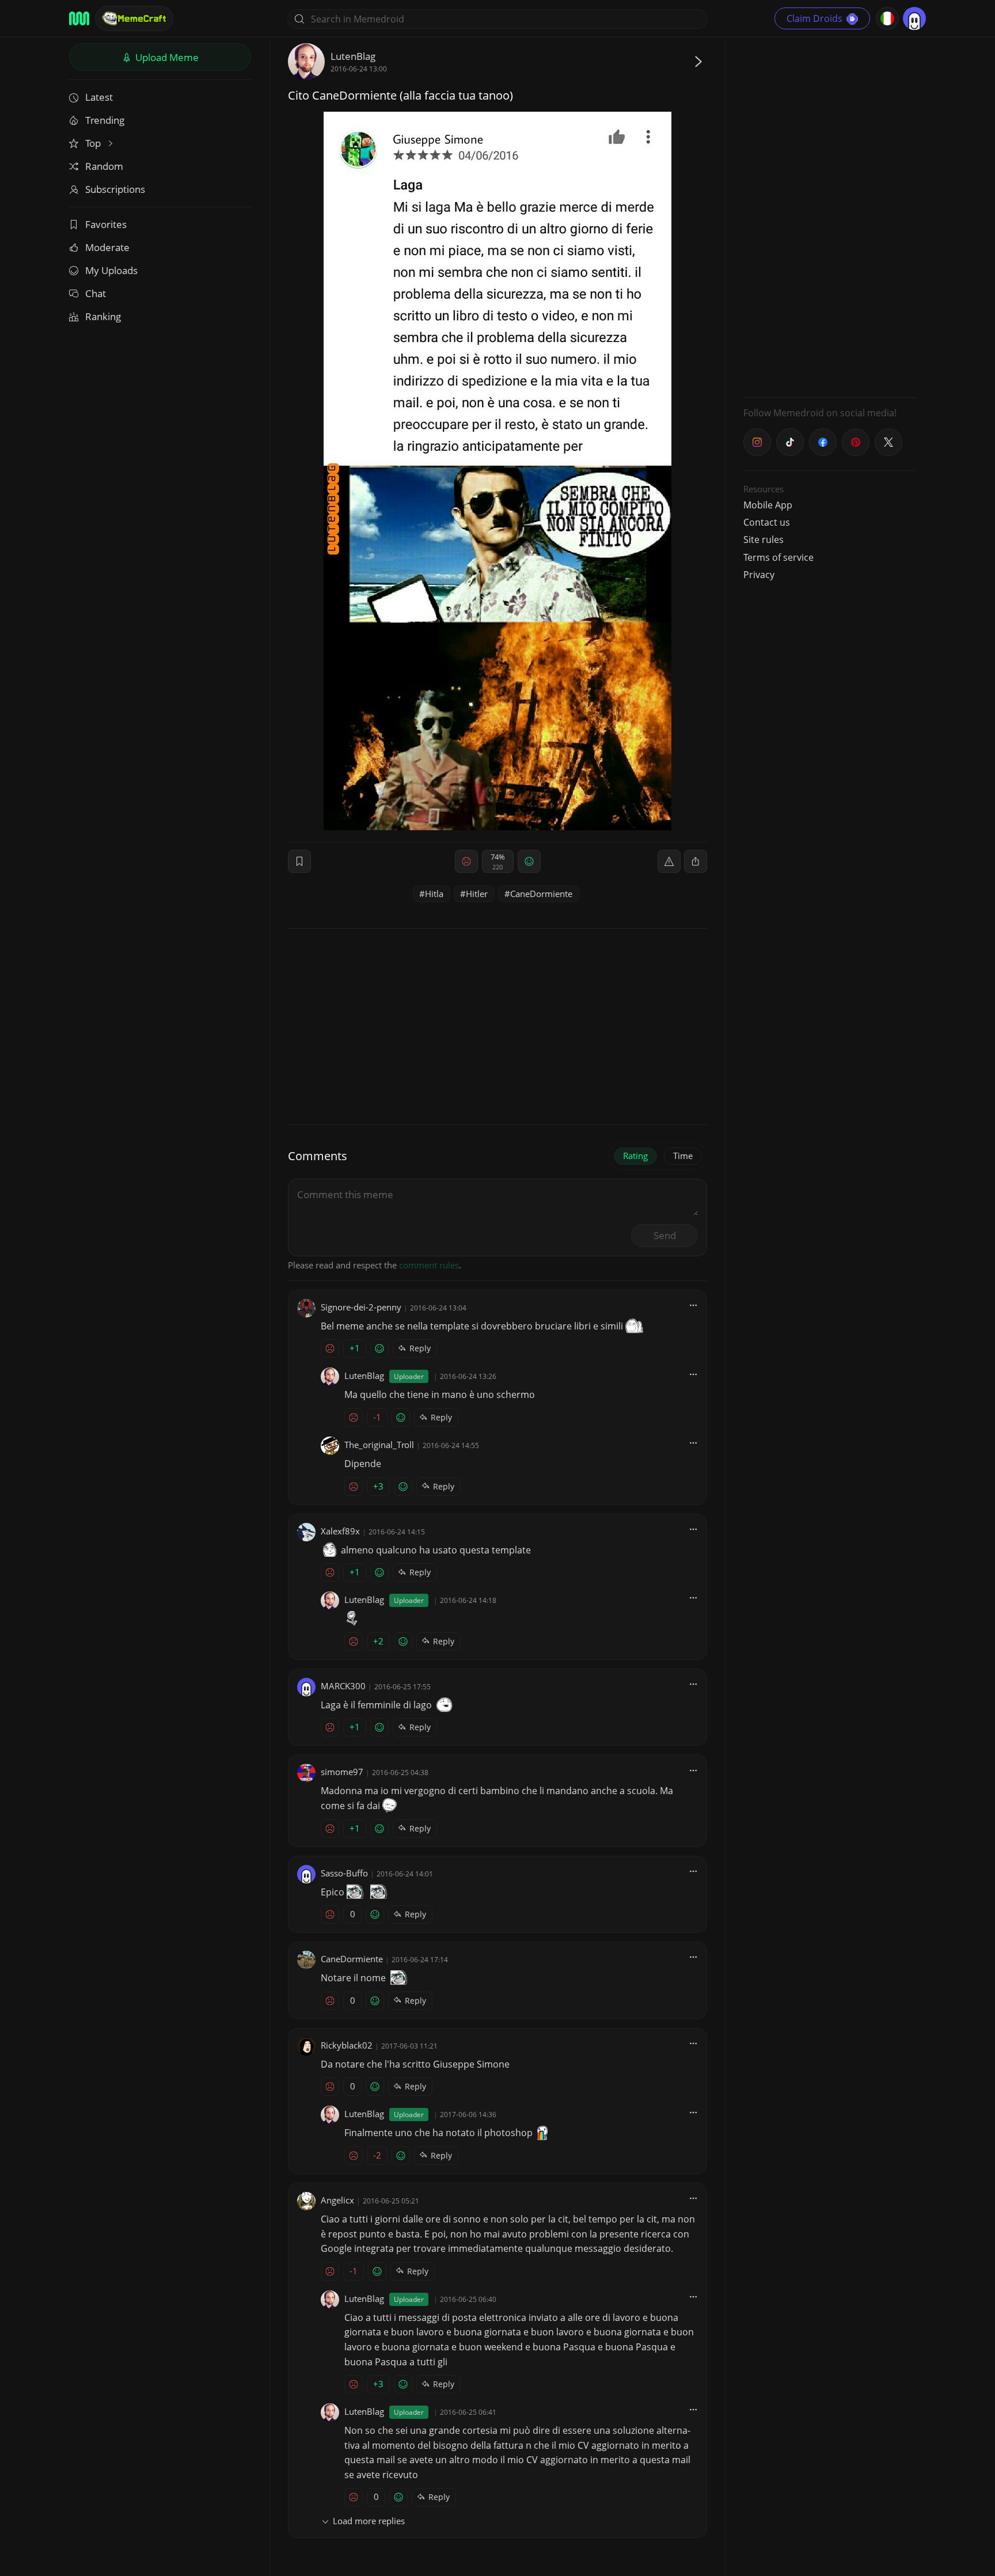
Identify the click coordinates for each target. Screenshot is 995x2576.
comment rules (429, 1265)
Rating (635, 1156)
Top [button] (94, 143)
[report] (669, 861)
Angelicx (337, 2200)
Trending (105, 120)
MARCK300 (343, 1686)
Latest (99, 97)
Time (683, 1156)
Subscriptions (115, 189)
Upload (166, 57)
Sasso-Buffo (344, 1873)
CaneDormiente (541, 894)
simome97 (342, 1772)
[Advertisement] (830, 216)
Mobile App (768, 505)
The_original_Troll (379, 1445)
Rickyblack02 (347, 2045)
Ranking (103, 316)
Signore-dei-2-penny (361, 1307)
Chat (96, 293)
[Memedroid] (79, 18)
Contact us (767, 522)
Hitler (477, 894)
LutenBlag (353, 56)
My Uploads (111, 270)
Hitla (434, 894)
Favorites (106, 224)
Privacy (759, 575)
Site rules (764, 539)
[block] (696, 861)
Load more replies (369, 2521)
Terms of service (778, 557)
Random (104, 166)
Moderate (107, 247)
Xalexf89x (340, 1531)
